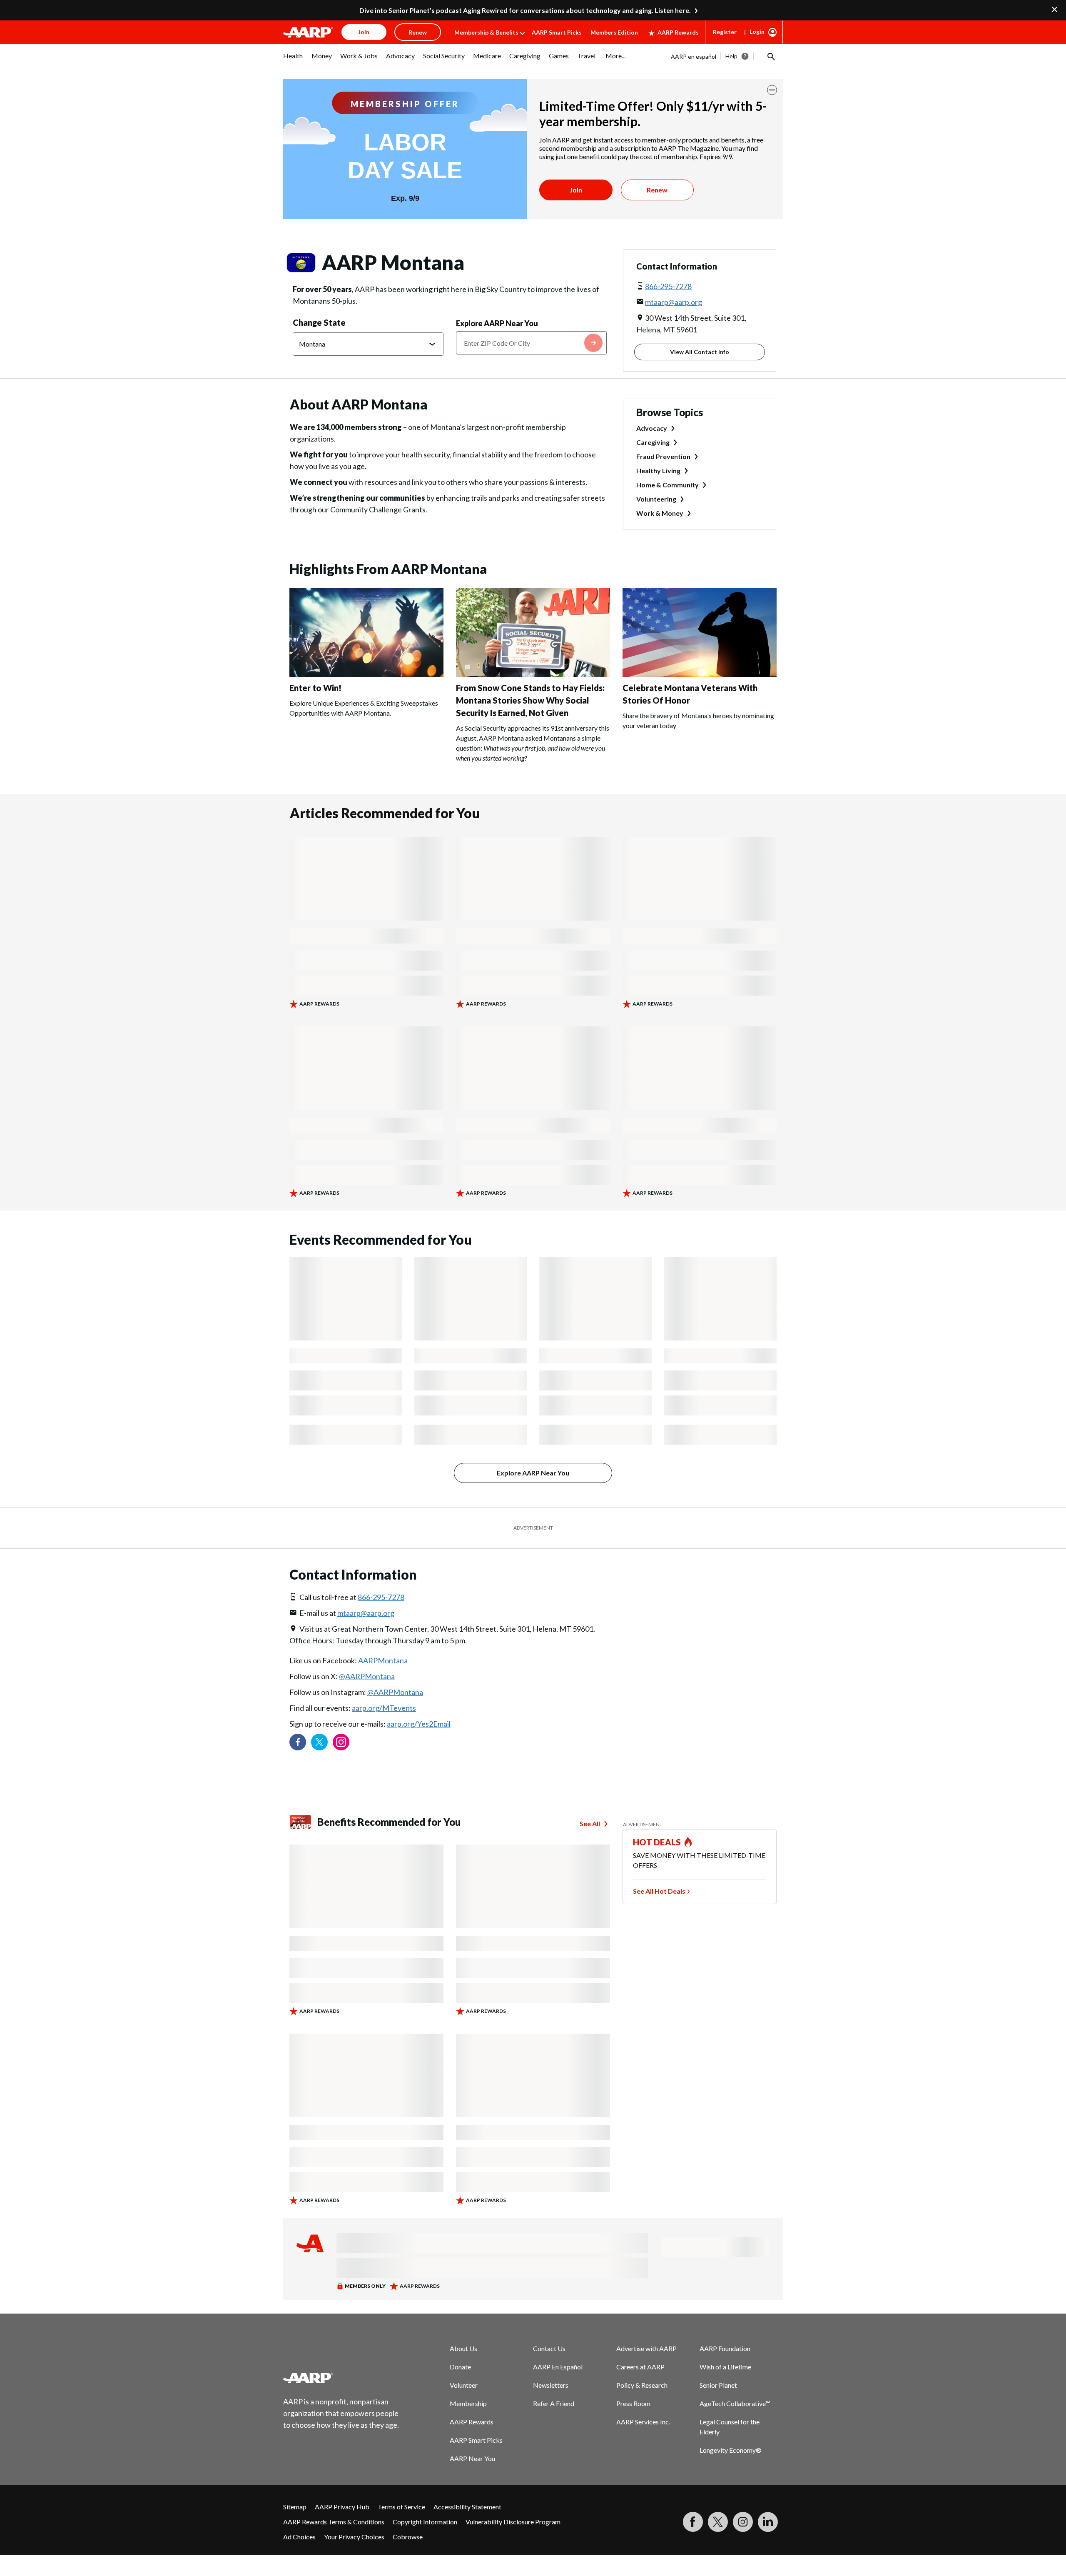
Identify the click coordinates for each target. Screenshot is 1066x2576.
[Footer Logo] (341, 2378)
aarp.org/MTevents (384, 1708)
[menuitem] (293, 60)
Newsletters (551, 2385)
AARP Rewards (678, 32)
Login (757, 31)
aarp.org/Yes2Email (419, 1724)
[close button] (772, 90)
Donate (460, 2367)
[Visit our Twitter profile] (319, 1742)
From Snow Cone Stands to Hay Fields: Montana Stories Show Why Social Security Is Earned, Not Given (530, 700)
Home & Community (667, 485)
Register (725, 32)
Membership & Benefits (486, 32)
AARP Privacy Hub (342, 2507)
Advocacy (652, 428)
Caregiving (653, 442)
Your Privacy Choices (354, 2537)
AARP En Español (558, 2367)
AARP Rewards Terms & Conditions (334, 2522)
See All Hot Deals (659, 1891)
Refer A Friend (554, 2403)
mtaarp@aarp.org (674, 302)
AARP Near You (472, 2458)
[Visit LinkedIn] (768, 2522)
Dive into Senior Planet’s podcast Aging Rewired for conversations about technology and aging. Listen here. (525, 10)
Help (731, 56)
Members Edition (614, 32)
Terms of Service (401, 2507)
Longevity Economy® (731, 2450)
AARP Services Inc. (643, 2422)
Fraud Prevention (663, 456)
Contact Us (549, 2348)
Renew (657, 190)
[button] (770, 56)
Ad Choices (299, 2537)
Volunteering (656, 499)
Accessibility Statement (467, 2507)
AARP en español (694, 56)
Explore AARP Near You (497, 323)
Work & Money (660, 513)
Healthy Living (658, 471)
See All (590, 1823)
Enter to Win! (315, 688)
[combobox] (531, 343)
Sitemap (295, 2507)
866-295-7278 (668, 286)
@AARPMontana (367, 1676)
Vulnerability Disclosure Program (513, 2522)
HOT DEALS (657, 1842)
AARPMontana (383, 1660)
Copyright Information (425, 2522)
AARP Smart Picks (557, 32)
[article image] (366, 674)
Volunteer (464, 2385)
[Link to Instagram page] (341, 1742)
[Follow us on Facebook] (298, 1742)
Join (576, 190)
